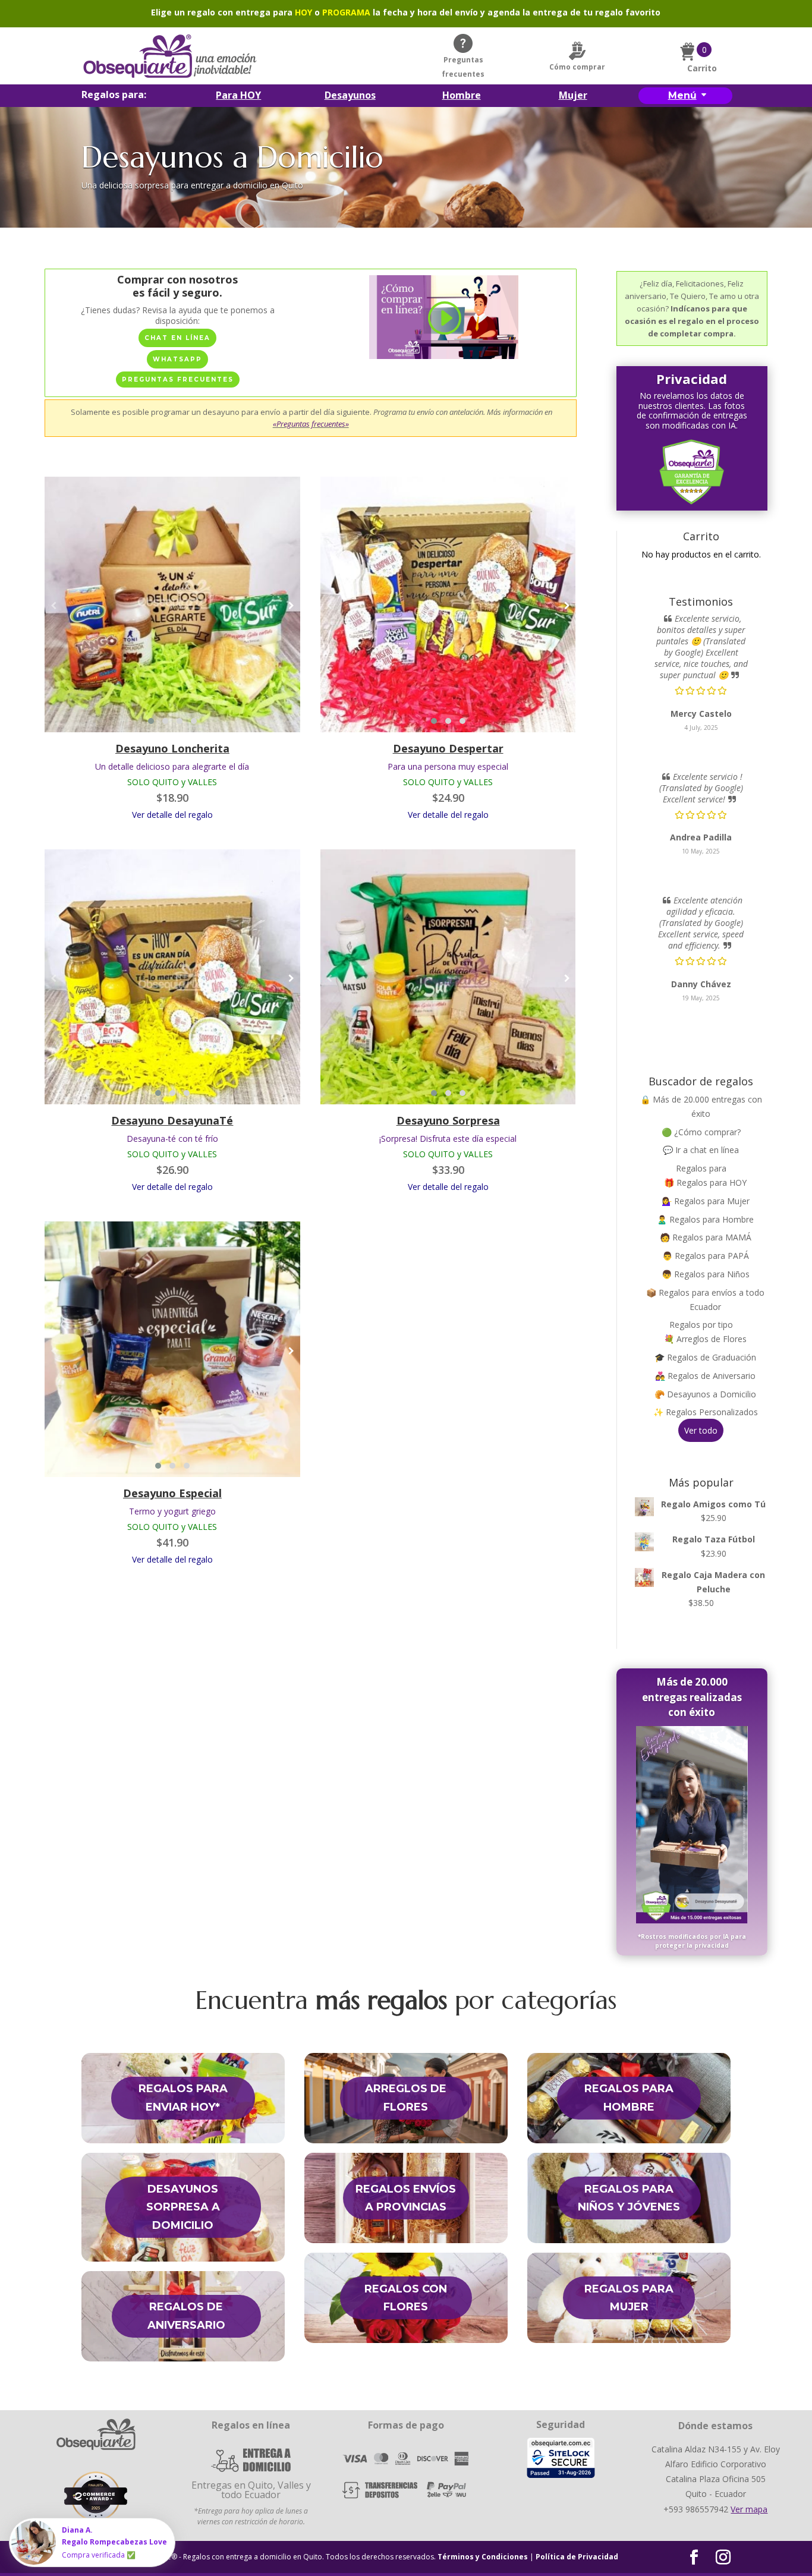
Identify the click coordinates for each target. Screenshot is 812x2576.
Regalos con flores (406, 2298)
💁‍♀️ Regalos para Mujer (706, 1201)
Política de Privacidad (577, 2557)
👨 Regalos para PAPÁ (706, 1256)
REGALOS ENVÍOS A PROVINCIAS (406, 2198)
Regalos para (701, 1168)
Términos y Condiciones (483, 2557)
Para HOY (238, 96)
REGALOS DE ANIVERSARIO (186, 2316)
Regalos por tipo (701, 1325)
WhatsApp (177, 359)
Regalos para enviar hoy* (183, 2098)
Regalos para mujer (629, 2298)
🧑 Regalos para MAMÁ (706, 1237)
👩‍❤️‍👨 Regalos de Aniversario (705, 1376)
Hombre (462, 96)
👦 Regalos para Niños (706, 1274)
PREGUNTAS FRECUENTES (178, 380)
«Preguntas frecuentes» (311, 424)
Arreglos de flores (406, 2098)
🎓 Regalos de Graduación (705, 1357)
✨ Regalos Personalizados (706, 1412)
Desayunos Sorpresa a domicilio (183, 2207)
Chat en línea (177, 338)
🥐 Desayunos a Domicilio (705, 1394)
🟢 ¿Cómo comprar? (701, 1132)
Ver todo (701, 1430)
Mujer (573, 96)
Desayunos (350, 96)
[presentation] (53, 606)
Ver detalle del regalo (172, 815)
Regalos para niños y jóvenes (629, 2198)
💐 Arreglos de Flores (705, 1339)
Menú (682, 95)
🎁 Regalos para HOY (705, 1182)
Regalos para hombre (629, 2098)
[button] (151, 721)
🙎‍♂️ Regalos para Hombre (705, 1219)
